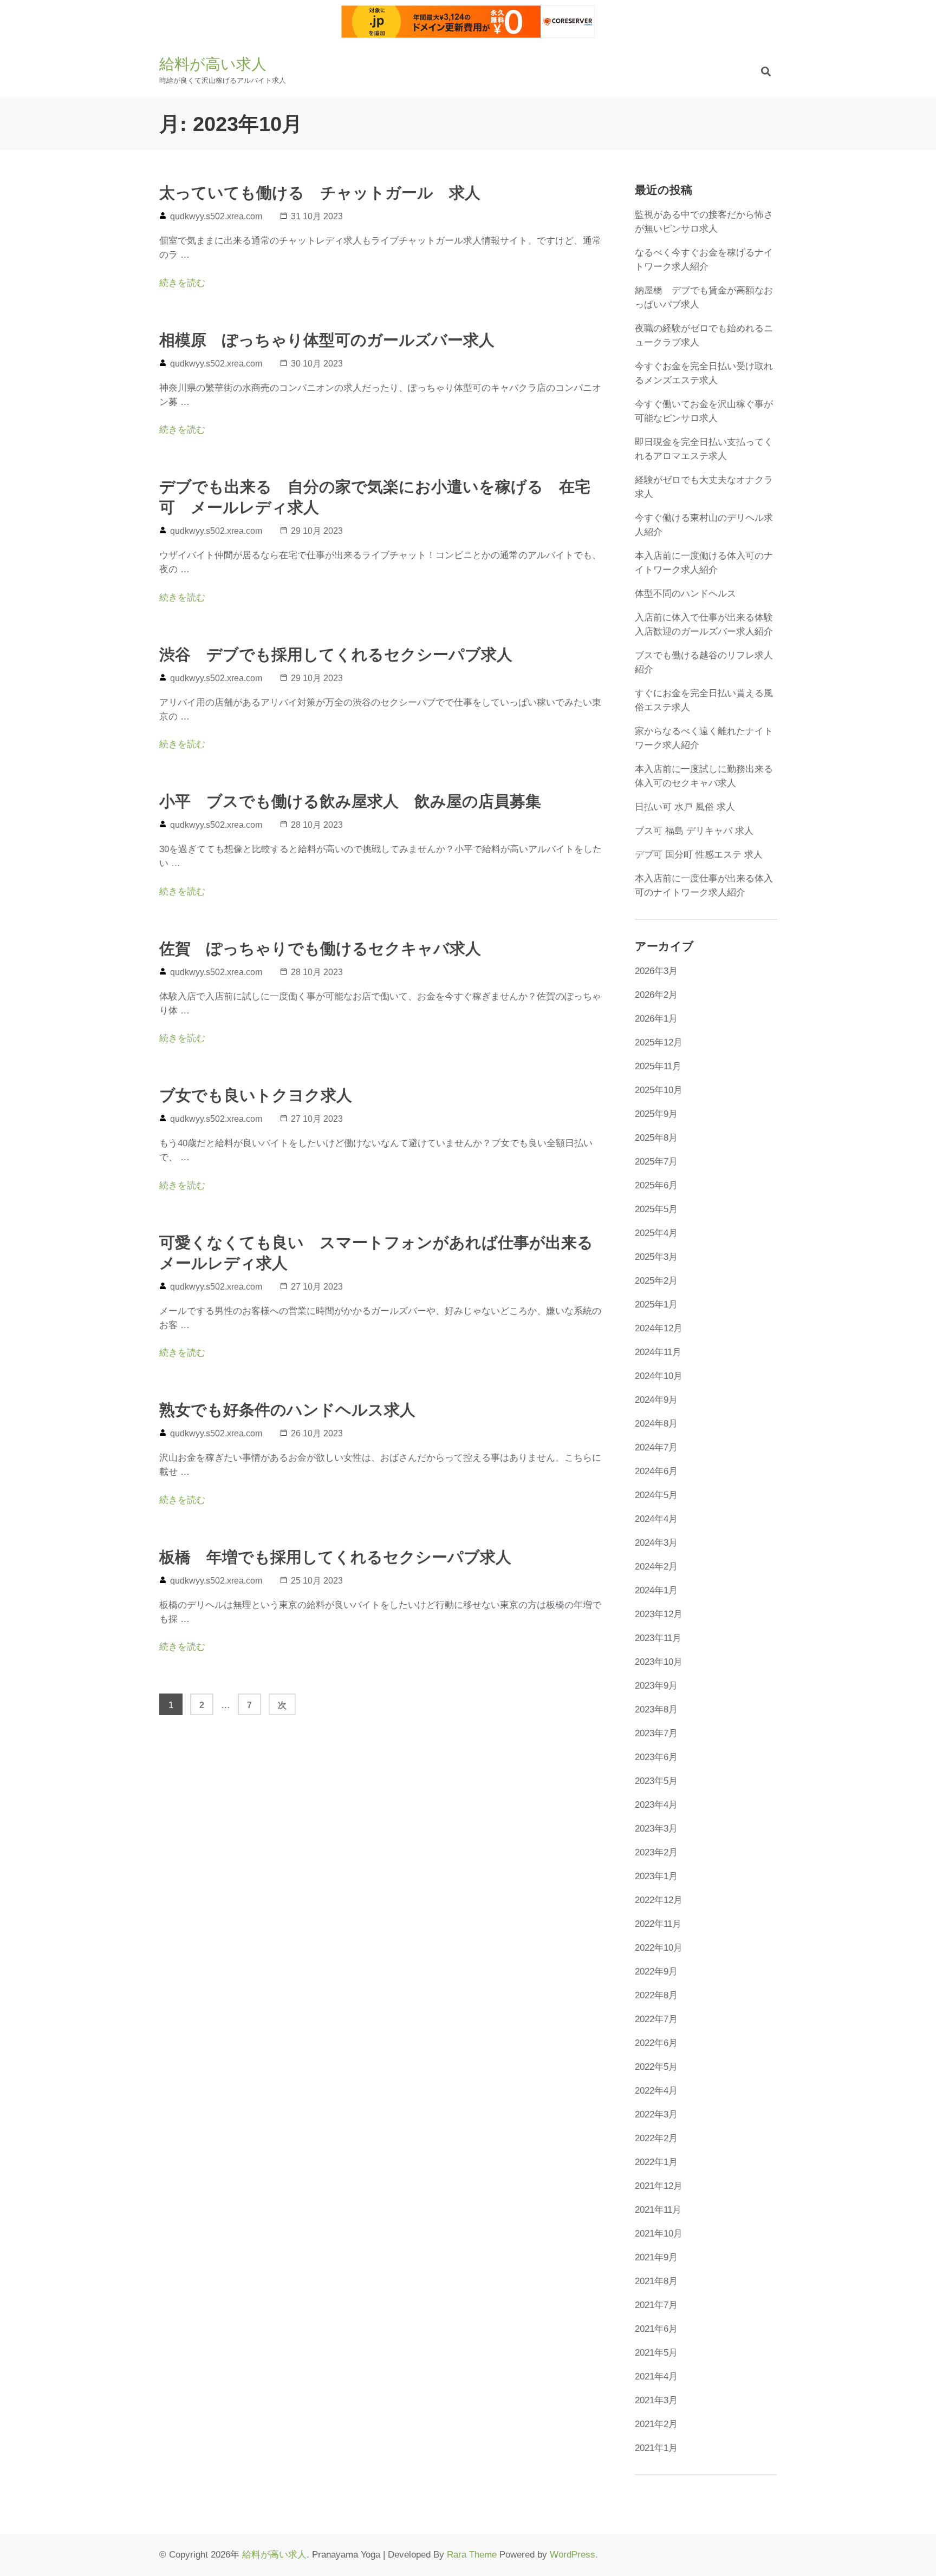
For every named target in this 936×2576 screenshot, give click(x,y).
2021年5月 (656, 2353)
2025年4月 (656, 1233)
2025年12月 (659, 1042)
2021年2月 (656, 2424)
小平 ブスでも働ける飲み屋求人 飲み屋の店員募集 (350, 801)
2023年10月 (659, 1662)
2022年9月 (656, 1972)
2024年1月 (656, 1590)
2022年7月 (656, 2019)
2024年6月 (656, 1471)
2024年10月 (659, 1376)
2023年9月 (656, 1686)
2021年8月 (656, 2281)
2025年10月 (659, 1090)
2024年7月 (656, 1447)
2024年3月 (656, 1543)
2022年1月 (656, 2162)
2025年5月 (656, 1209)
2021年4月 (656, 2376)
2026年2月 (656, 995)
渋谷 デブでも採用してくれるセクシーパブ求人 (336, 655)
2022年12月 (659, 1900)
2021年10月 (659, 2234)
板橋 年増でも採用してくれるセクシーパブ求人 (335, 1557)
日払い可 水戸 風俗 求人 (685, 807)
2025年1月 (656, 1305)
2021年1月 (656, 2448)
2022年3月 (656, 2114)
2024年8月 (656, 1424)
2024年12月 (659, 1328)
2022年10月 (659, 1948)
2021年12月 (659, 2186)
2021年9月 (656, 2257)
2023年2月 (656, 1852)
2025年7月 (656, 1162)
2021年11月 (658, 2210)
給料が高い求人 (213, 64)
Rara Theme (472, 2555)
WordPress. (574, 2555)
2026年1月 (656, 1019)
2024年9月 (656, 1400)
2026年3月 (656, 971)
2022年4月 (656, 2091)
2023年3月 (656, 1829)
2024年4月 (656, 1519)
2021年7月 (656, 2305)
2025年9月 (656, 1114)
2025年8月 (656, 1138)
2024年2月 (656, 1567)
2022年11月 (658, 1924)
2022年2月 (656, 2138)
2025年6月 (656, 1185)
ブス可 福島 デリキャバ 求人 (694, 831)
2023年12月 (659, 1614)
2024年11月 (658, 1352)
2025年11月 (658, 1066)
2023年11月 (658, 1638)
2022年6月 (656, 2043)
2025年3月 (656, 1257)
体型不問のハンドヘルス (685, 594)
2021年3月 (656, 2400)
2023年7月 (656, 1733)
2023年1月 (656, 1876)
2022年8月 (656, 1995)
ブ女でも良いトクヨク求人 (256, 1095)
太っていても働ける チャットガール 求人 (320, 193)
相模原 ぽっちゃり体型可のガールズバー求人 (327, 340)
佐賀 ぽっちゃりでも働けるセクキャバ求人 (320, 949)
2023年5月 (656, 1781)
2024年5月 (656, 1495)
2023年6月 (656, 1757)
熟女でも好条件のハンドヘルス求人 (287, 1410)
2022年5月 (656, 2067)
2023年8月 (656, 1709)
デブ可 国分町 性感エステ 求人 (699, 855)
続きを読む (182, 283)
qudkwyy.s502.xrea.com (216, 216)
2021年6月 (656, 2329)
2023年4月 (656, 1805)
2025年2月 (656, 1281)
